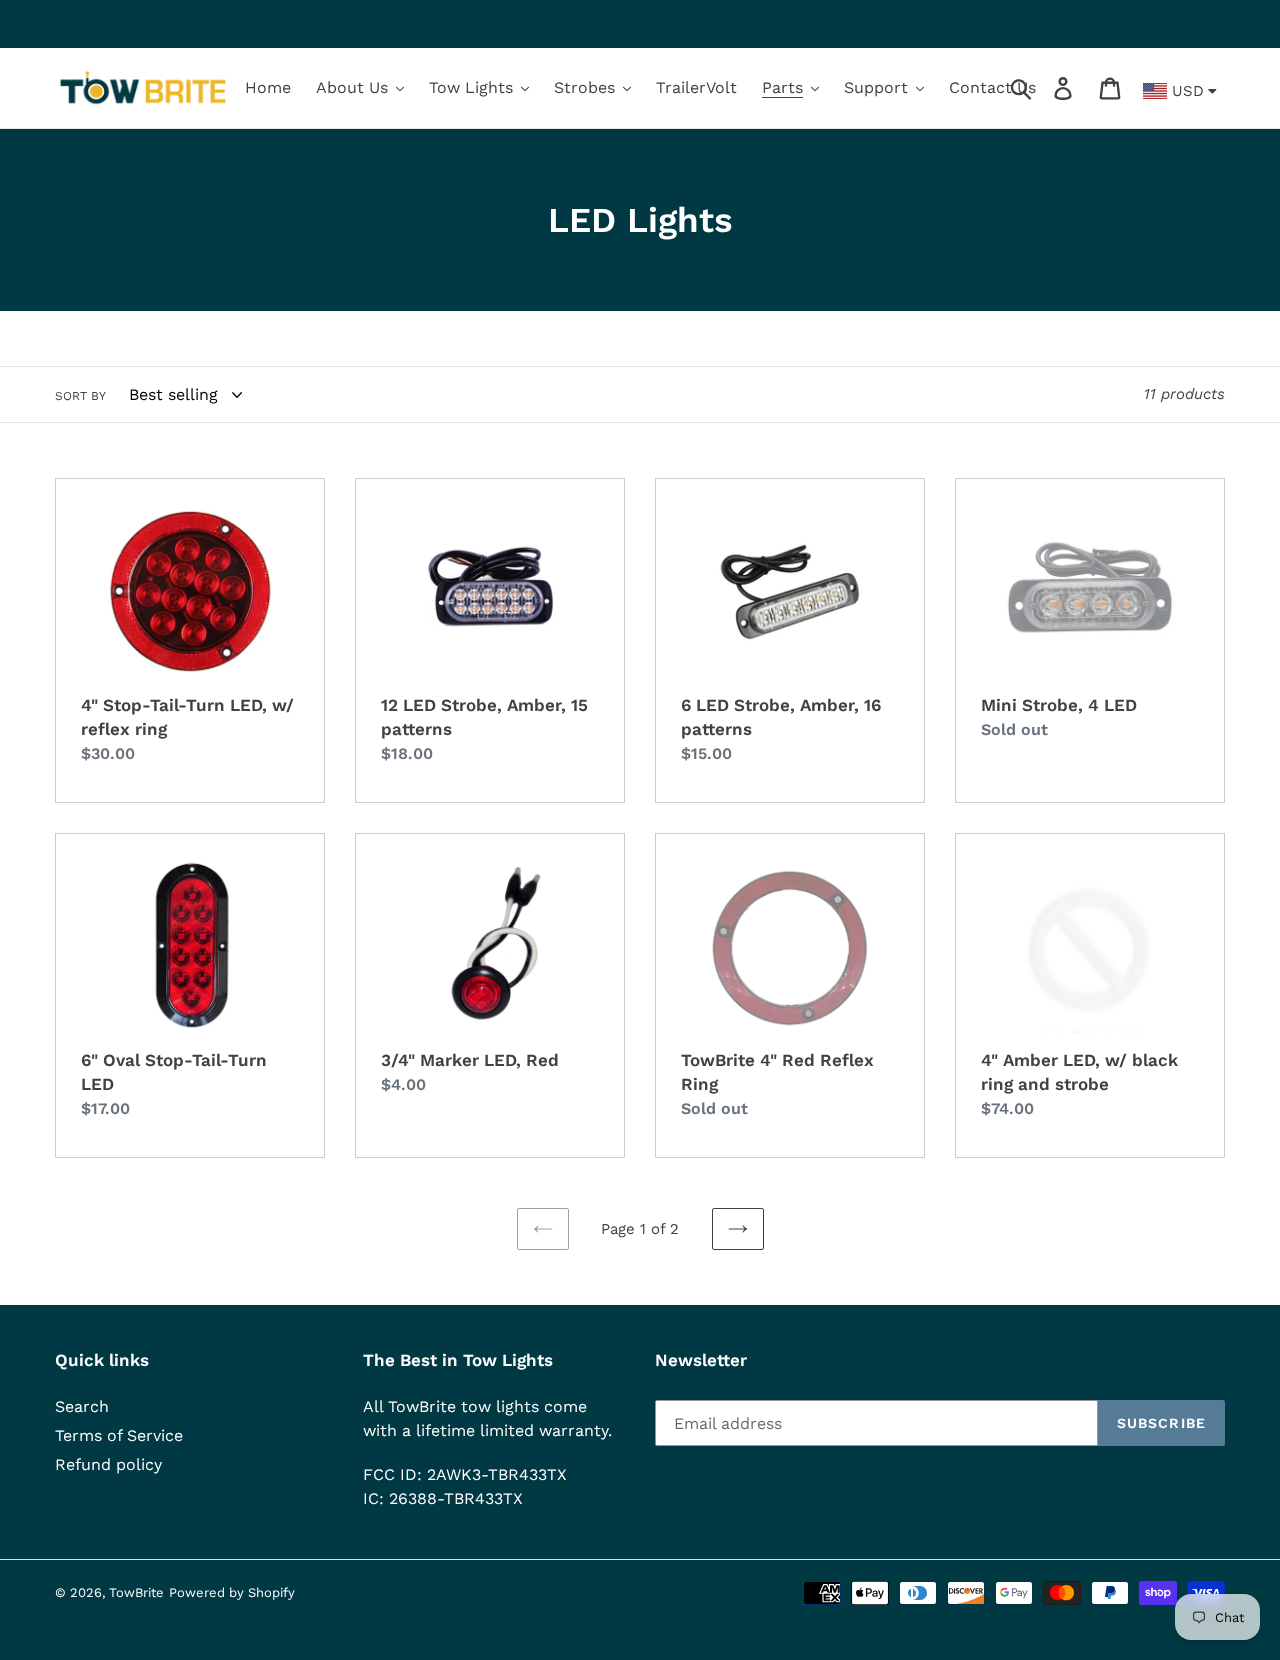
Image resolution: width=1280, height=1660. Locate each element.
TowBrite (136, 1592)
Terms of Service (119, 1435)
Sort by (80, 396)
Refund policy (108, 1464)
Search (82, 1406)
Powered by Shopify (232, 1592)
